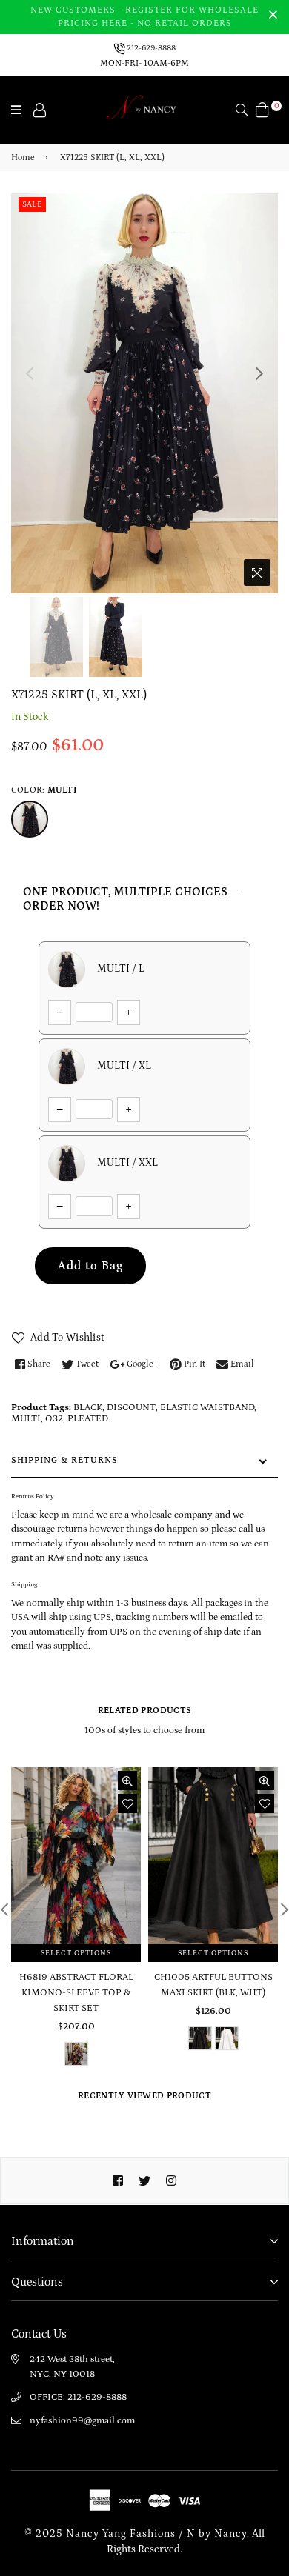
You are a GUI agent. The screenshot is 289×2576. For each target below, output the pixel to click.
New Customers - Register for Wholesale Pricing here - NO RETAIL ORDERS (144, 17)
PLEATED (88, 1419)
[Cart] (262, 109)
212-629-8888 (150, 48)
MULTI (26, 1419)
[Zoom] (257, 573)
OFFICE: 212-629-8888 (78, 2397)
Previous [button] (30, 373)
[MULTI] (30, 819)
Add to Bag (90, 1266)
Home (23, 157)
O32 (54, 1419)
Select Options (76, 1953)
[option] (144, 393)
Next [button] (259, 373)
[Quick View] (127, 1781)
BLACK (88, 1408)
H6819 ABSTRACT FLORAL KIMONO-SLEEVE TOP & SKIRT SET (76, 1993)
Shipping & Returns (64, 1460)
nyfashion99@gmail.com (82, 2421)
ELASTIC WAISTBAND (207, 1408)
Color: (44, 790)
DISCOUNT (131, 1408)
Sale (32, 204)
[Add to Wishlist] (127, 1803)
